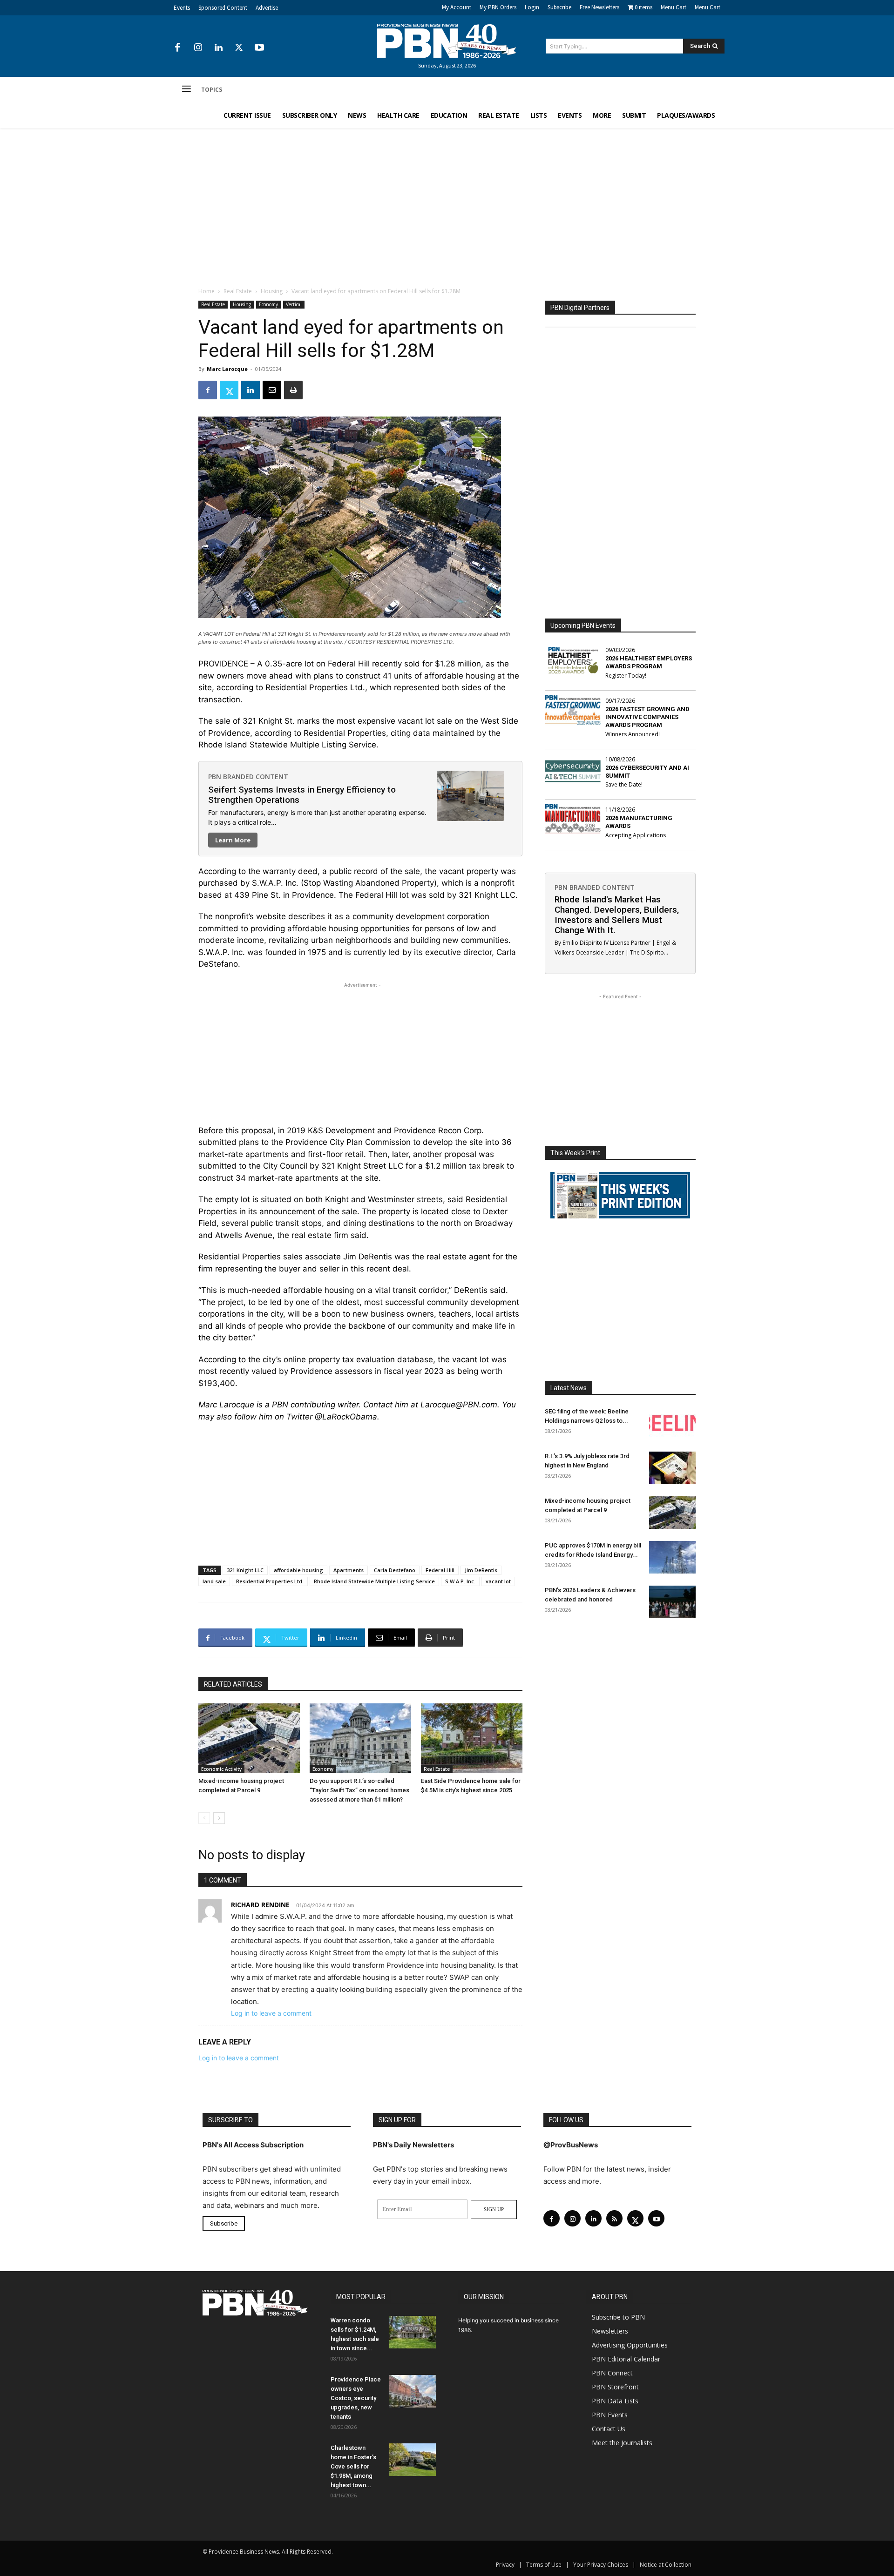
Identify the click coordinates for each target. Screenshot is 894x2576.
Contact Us (609, 2429)
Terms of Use (544, 2565)
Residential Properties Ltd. (270, 1581)
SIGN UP (494, 2209)
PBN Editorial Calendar (626, 2359)
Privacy (505, 2565)
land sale (214, 1581)
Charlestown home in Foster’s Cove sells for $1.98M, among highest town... (353, 2466)
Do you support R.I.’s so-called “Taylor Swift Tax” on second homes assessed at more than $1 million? (359, 1790)
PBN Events (610, 2415)
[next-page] (219, 1818)
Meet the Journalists (622, 2443)
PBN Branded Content (248, 777)
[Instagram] (198, 48)
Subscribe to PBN (618, 2317)
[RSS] (614, 2218)
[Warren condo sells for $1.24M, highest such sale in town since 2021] (413, 2332)
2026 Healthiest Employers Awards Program (649, 662)
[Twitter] (239, 48)
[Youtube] (259, 48)
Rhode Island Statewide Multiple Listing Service (374, 1581)
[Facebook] (177, 48)
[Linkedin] (218, 48)
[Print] (293, 390)
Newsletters (610, 2331)
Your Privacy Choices (601, 2565)
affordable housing (298, 1570)
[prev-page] (204, 1818)
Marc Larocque (227, 369)
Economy (268, 304)
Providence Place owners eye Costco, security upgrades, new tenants (356, 2398)
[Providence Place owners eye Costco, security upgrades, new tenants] (413, 2391)
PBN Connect (612, 2373)
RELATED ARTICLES (233, 1684)
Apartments (349, 1570)
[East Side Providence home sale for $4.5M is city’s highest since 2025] (472, 1738)
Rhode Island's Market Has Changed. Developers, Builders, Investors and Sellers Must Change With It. (617, 915)
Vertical (294, 304)
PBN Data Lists (615, 2401)
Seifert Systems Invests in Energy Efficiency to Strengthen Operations (302, 795)
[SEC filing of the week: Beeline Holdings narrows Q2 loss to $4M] (672, 1423)
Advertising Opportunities (630, 2345)
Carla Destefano (395, 1570)
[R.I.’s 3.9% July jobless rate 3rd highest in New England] (672, 1468)
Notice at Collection (666, 2565)
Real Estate (238, 291)
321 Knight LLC (245, 1570)
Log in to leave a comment (271, 2013)
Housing (272, 291)
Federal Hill (440, 1570)
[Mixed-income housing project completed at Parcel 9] (249, 1738)
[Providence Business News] (447, 41)
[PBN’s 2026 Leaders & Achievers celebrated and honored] (672, 1602)
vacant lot (498, 1581)
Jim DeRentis (481, 1570)
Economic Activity (221, 1769)
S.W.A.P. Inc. (460, 1581)
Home (207, 291)
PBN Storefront (615, 2387)
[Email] (272, 390)
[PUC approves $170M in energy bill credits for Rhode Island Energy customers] (672, 1557)
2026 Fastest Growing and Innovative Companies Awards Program (647, 717)
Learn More (233, 840)
